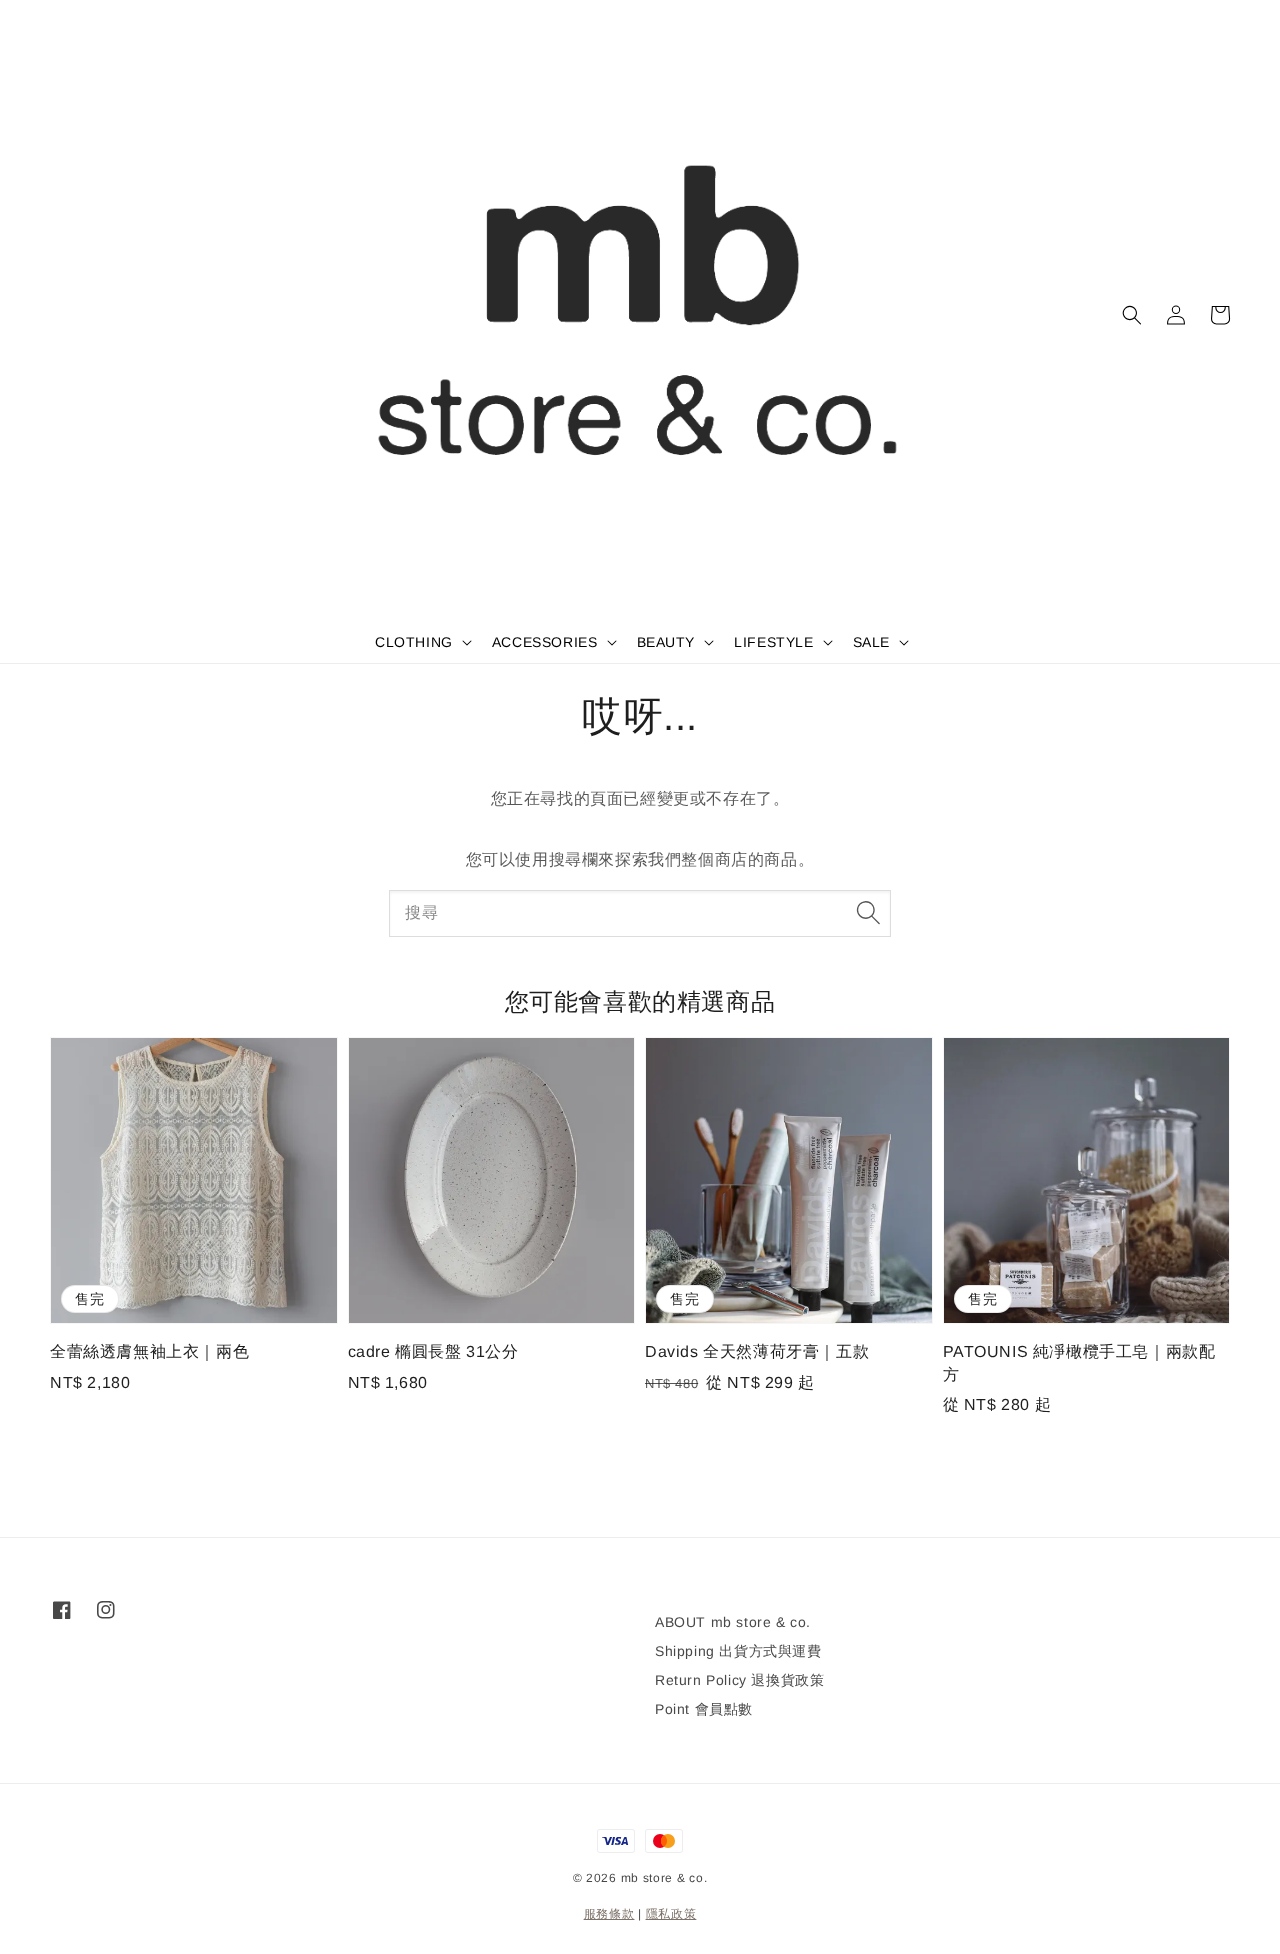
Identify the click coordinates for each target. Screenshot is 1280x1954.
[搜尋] (868, 913)
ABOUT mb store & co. (733, 1622)
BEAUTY (666, 642)
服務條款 (609, 1914)
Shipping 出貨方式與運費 (738, 1651)
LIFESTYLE (773, 642)
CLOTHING (414, 642)
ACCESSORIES (545, 642)
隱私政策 (671, 1914)
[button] (1132, 315)
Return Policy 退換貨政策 (739, 1680)
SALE (871, 642)
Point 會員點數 (704, 1709)
